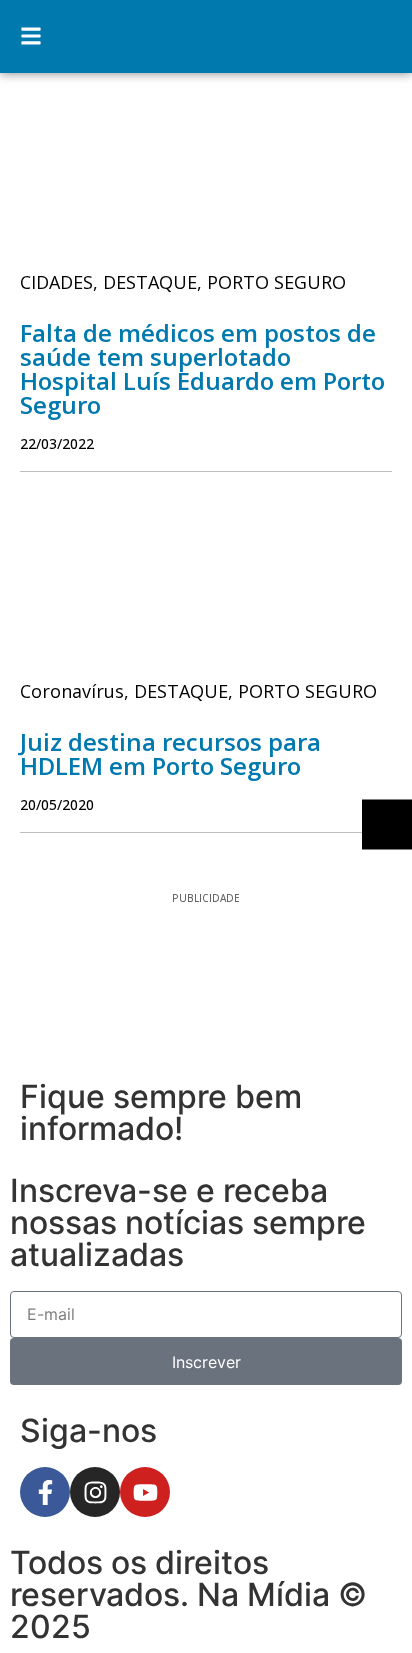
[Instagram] (95, 1492)
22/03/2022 (57, 443)
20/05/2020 (57, 804)
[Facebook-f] (45, 1492)
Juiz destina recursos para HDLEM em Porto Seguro (170, 753)
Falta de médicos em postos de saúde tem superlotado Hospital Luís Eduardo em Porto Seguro (202, 368)
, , (183, 282)
